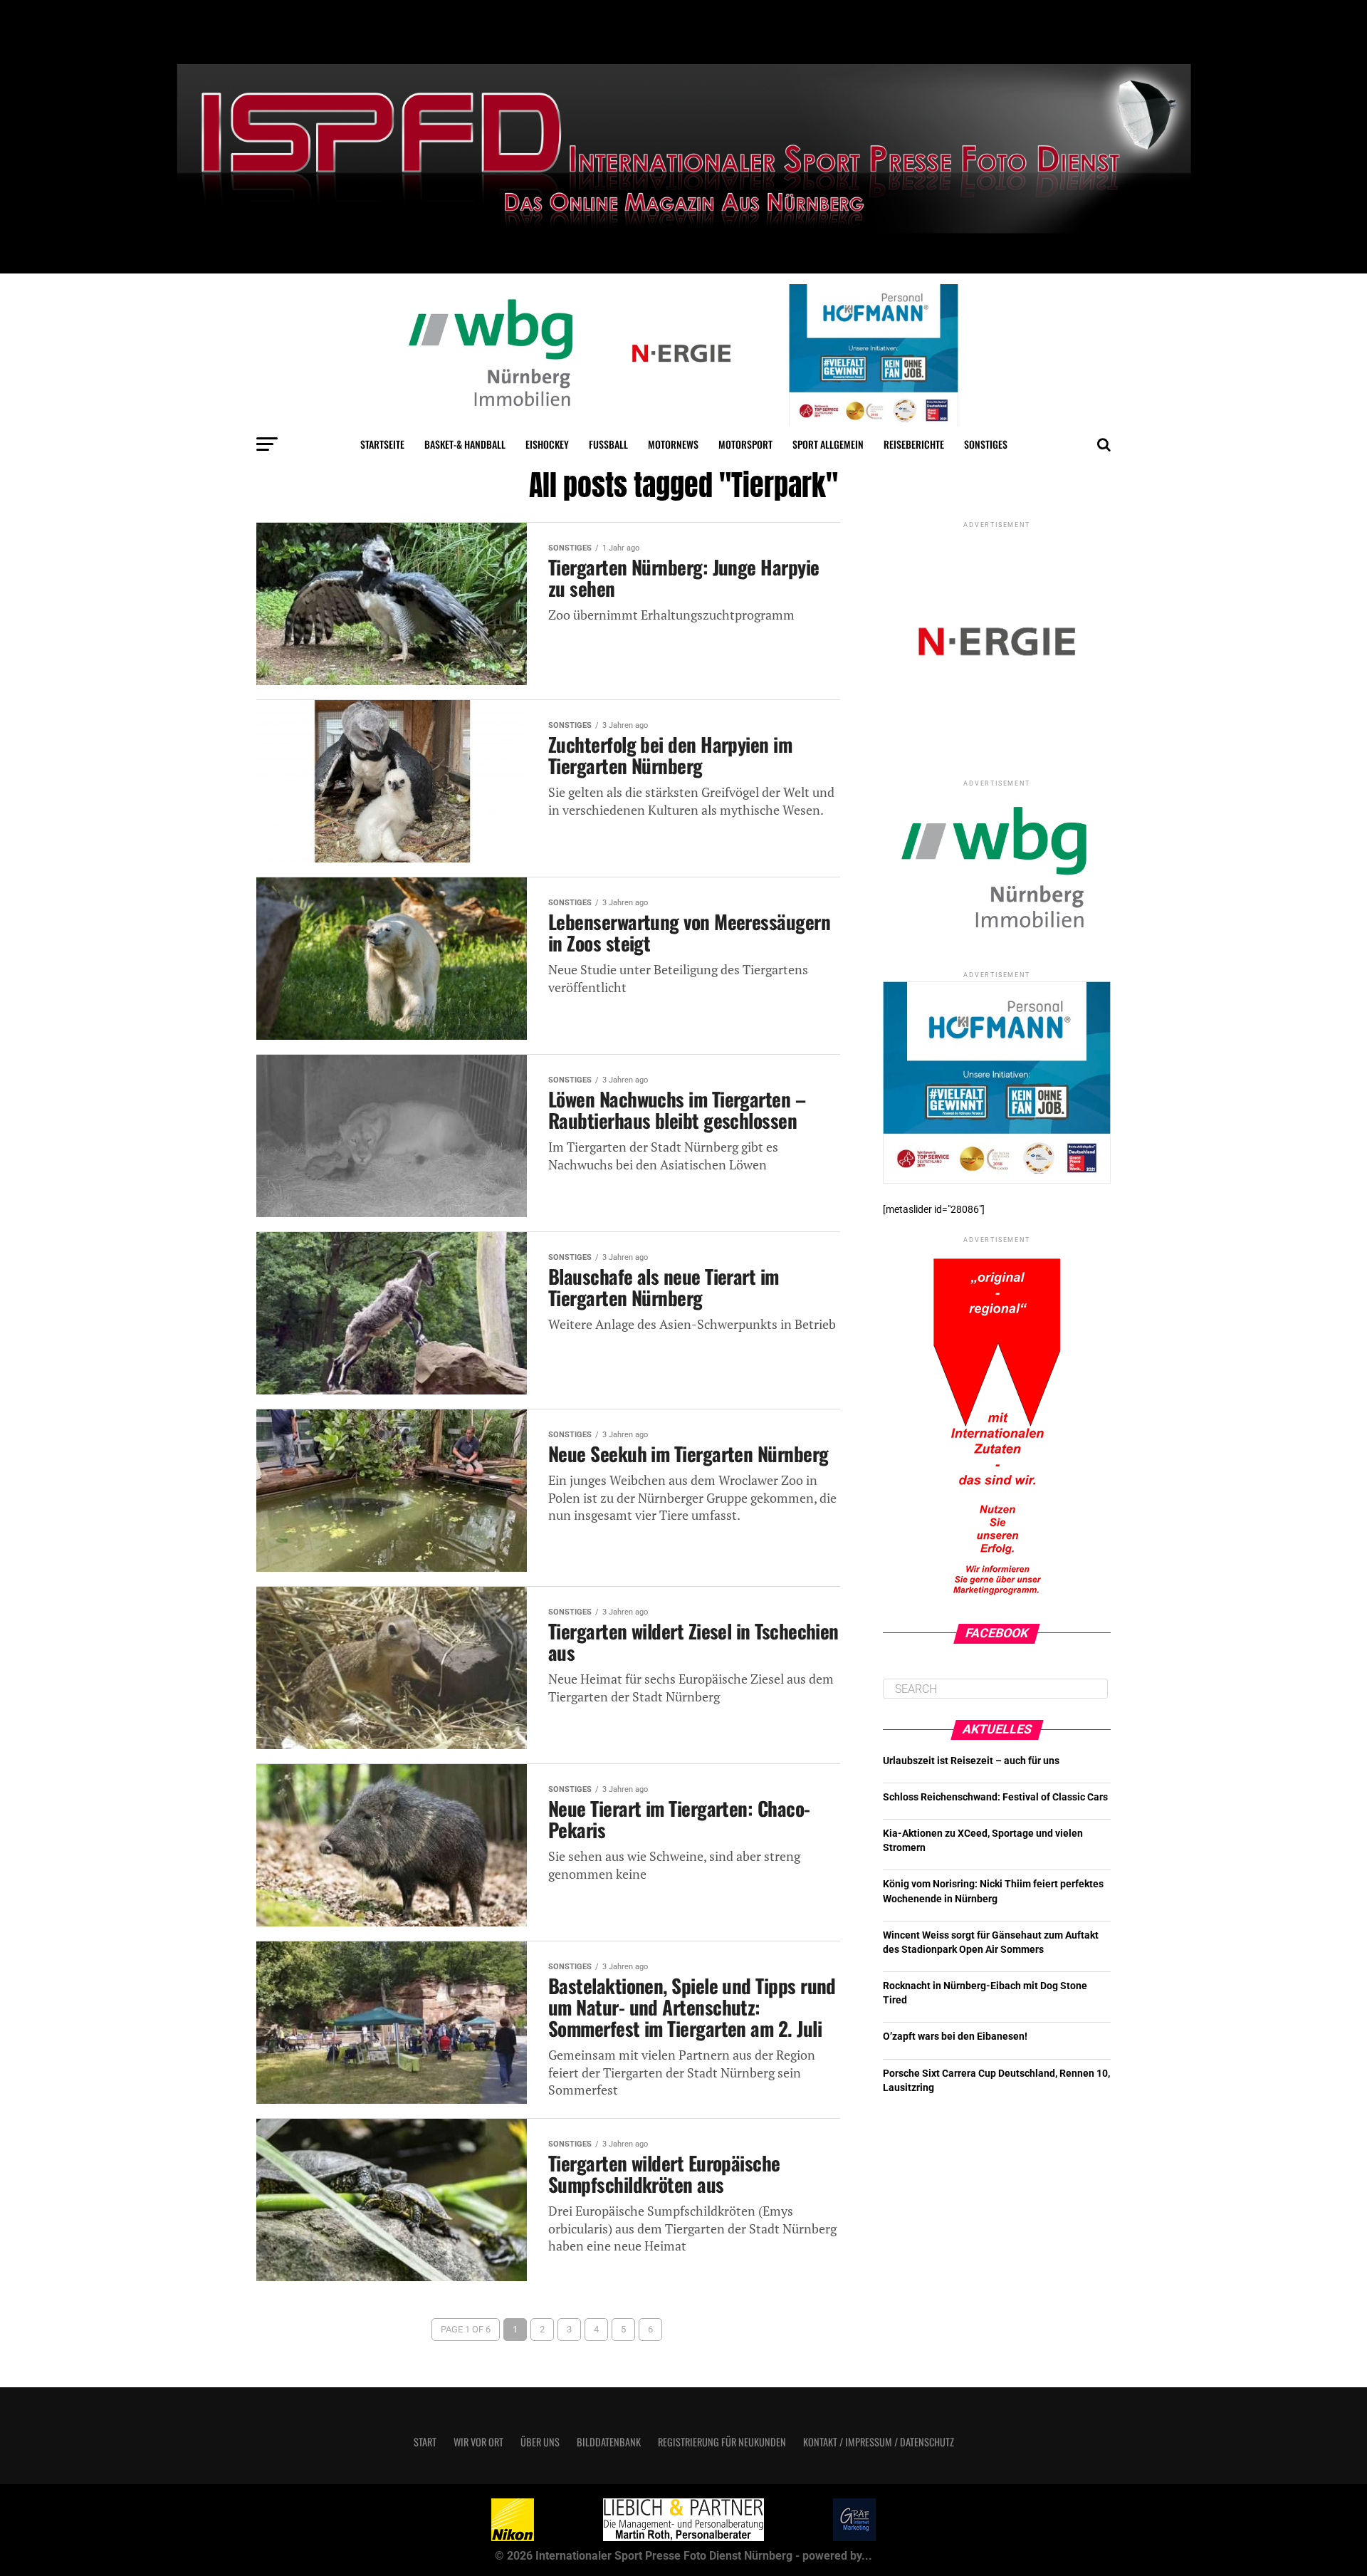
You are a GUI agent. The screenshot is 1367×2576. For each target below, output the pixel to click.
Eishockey (547, 444)
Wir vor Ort (478, 2442)
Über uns (540, 2442)
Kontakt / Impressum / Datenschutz (879, 2442)
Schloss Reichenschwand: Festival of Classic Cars (995, 1797)
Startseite (382, 444)
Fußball (608, 444)
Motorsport (745, 444)
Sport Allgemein (828, 444)
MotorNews (673, 444)
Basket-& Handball (465, 444)
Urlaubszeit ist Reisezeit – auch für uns (971, 1761)
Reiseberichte (914, 444)
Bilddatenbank (609, 2442)
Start (425, 2442)
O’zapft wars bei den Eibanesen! (955, 2037)
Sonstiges (986, 444)
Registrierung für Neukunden (722, 2442)
